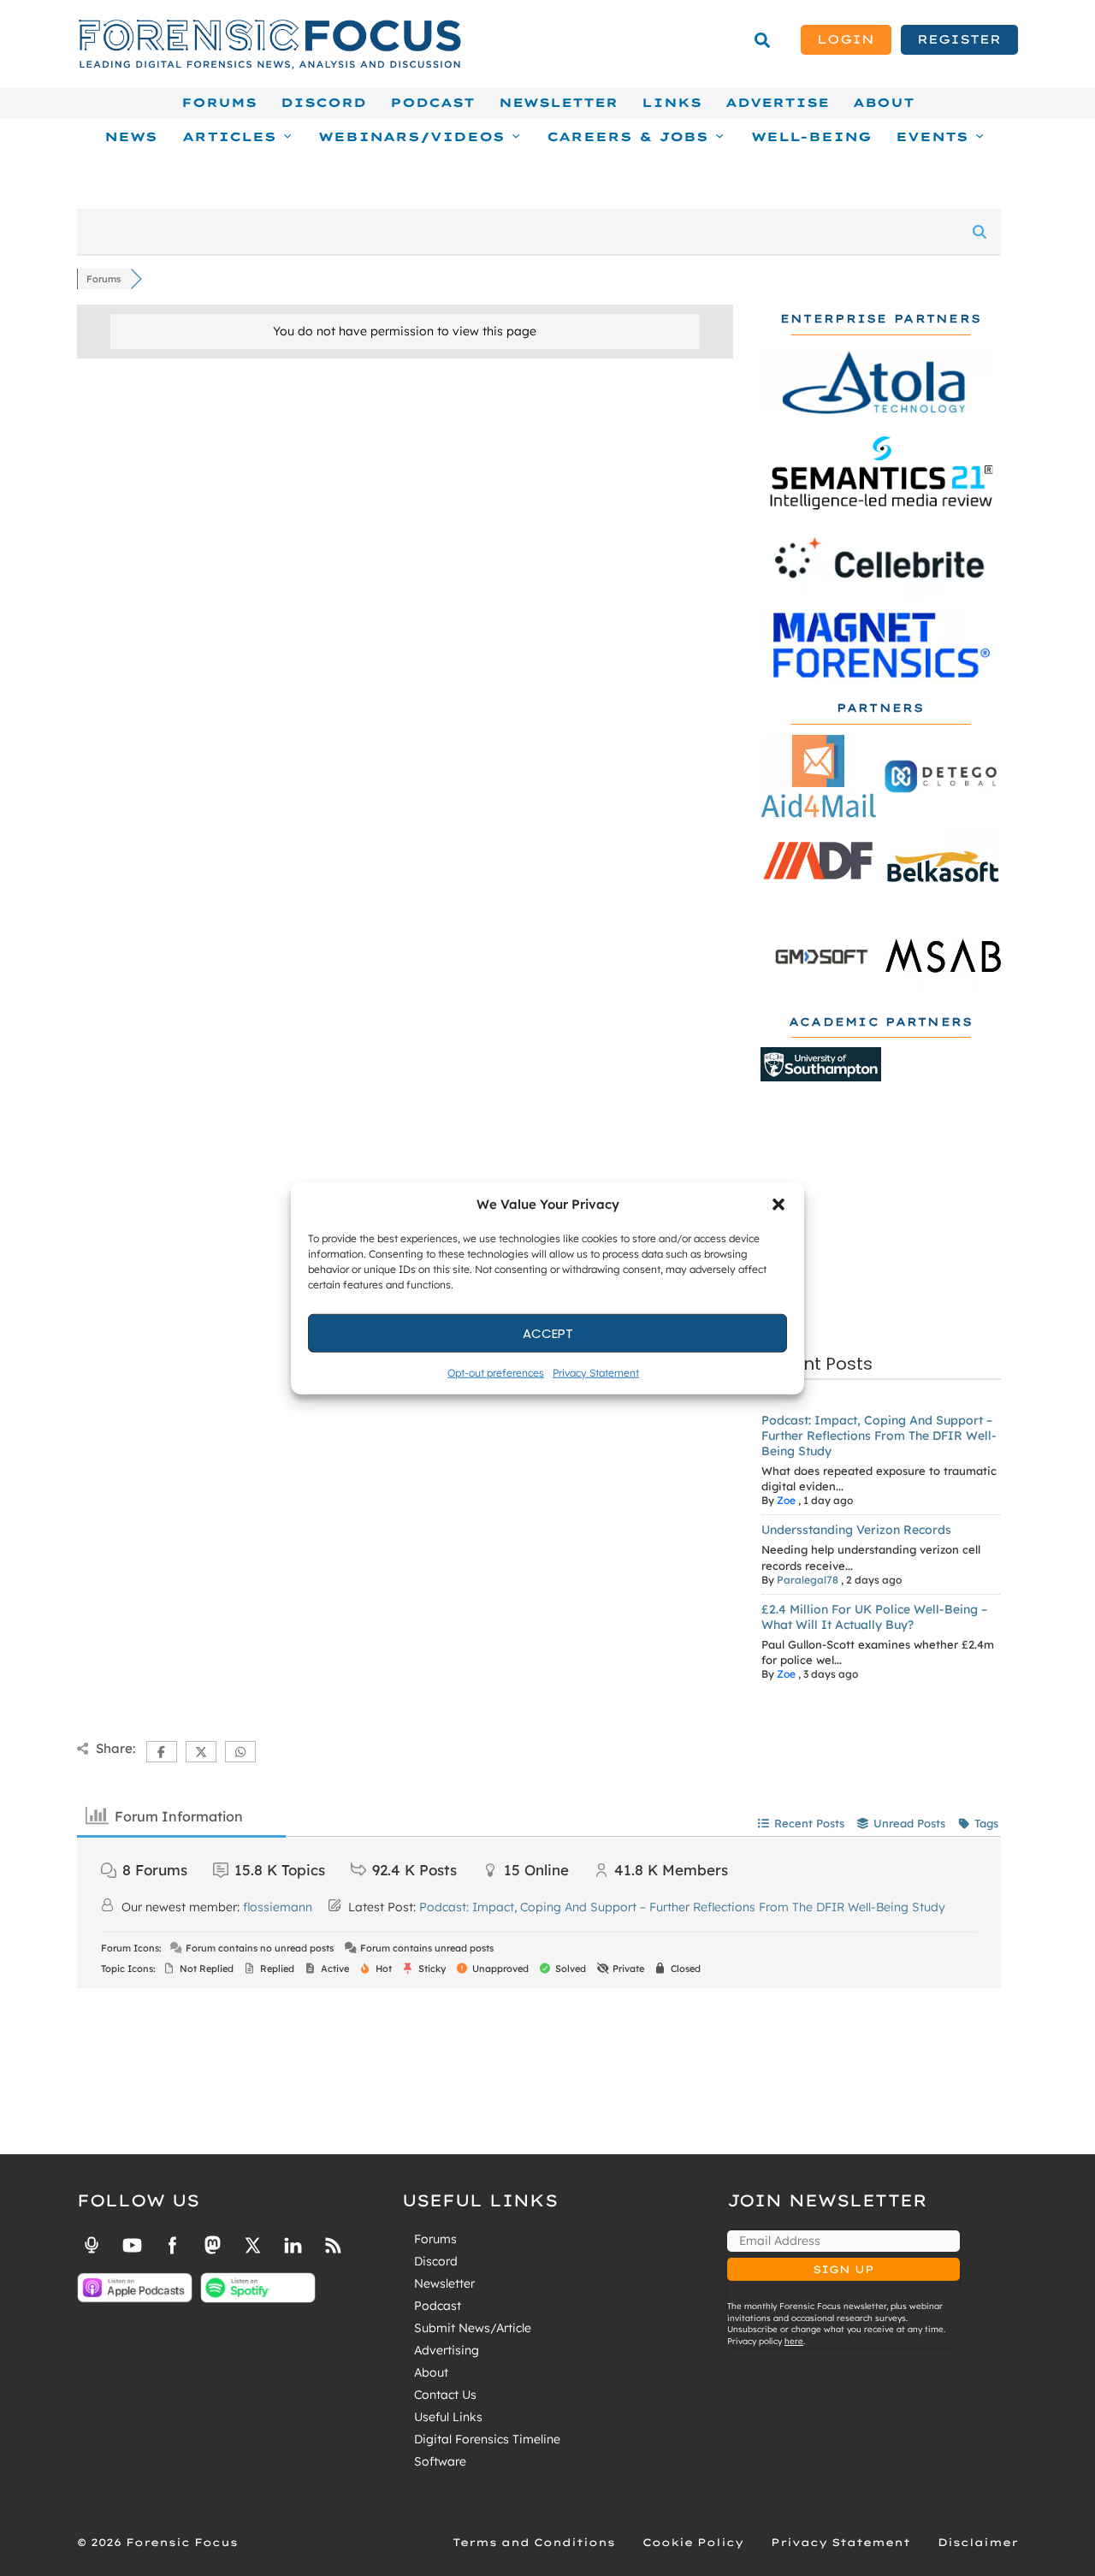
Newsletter (558, 103)
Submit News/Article (473, 2328)
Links (672, 103)
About (884, 103)
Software (440, 2461)
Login (846, 39)
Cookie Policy (693, 2542)
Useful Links (448, 2417)
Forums (219, 103)
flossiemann (278, 1907)
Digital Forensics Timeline (487, 2439)
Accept (548, 1332)
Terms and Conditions (534, 2542)
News (131, 137)
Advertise (777, 103)
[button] (778, 1205)
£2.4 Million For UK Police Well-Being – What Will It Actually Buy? (874, 1617)
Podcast (432, 103)
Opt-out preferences (496, 1373)
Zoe (786, 1500)
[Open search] (762, 40)
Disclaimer (978, 2542)
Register (959, 39)
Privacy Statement (596, 1373)
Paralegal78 (808, 1580)
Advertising (447, 2350)
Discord (323, 103)
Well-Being (811, 137)
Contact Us (445, 2395)
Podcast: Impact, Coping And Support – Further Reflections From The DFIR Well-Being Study (879, 1436)
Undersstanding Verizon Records (856, 1530)
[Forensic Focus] (269, 65)
